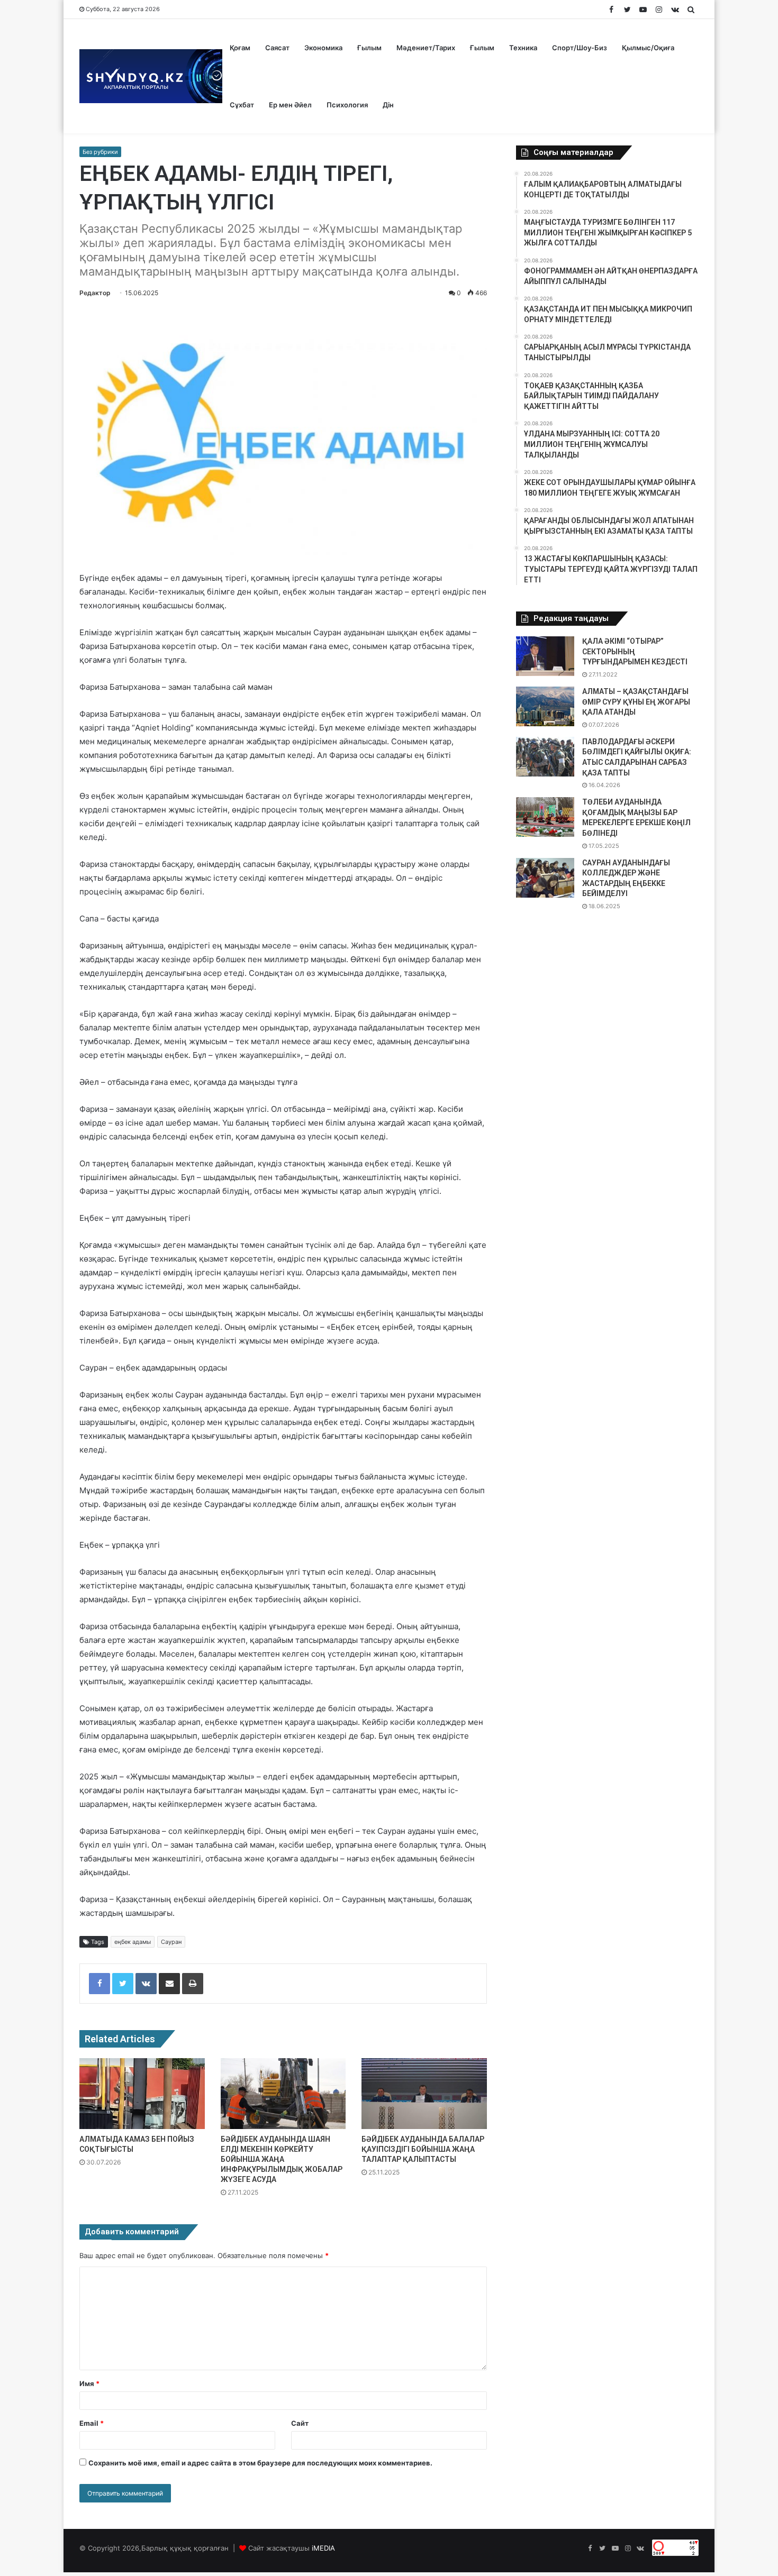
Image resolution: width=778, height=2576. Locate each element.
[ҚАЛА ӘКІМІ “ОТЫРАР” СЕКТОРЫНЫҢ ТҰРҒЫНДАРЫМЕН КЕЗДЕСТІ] (545, 656)
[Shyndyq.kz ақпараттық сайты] (151, 76)
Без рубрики (100, 152)
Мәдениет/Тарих (426, 48)
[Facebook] (99, 1984)
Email (92, 2423)
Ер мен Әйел (290, 105)
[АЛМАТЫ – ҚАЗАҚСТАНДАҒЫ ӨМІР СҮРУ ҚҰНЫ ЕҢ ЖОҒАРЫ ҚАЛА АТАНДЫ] (545, 706)
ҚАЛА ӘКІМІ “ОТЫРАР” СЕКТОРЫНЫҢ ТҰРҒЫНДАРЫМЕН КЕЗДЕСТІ (635, 651)
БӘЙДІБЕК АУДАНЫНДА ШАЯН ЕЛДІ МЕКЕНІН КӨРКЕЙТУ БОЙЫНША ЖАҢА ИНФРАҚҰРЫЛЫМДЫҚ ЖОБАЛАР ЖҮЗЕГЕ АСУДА (282, 2159)
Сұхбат (242, 105)
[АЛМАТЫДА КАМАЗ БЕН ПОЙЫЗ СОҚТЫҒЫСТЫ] (142, 2093)
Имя (89, 2383)
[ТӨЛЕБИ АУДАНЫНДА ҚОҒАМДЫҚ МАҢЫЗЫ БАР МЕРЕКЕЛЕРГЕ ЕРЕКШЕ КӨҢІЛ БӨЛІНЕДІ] (545, 817)
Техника (523, 48)
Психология (347, 105)
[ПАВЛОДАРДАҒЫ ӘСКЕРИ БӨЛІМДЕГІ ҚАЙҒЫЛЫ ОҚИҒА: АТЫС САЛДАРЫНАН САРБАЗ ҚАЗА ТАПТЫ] (545, 757)
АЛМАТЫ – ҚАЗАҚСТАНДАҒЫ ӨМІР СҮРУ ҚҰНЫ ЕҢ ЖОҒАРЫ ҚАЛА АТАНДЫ (636, 702)
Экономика (323, 48)
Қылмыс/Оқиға (648, 48)
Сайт (300, 2423)
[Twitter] (123, 1984)
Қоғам (240, 48)
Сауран (171, 1942)
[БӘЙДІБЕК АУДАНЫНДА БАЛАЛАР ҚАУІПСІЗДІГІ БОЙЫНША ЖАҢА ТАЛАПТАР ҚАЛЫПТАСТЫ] (424, 2093)
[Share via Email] (169, 1984)
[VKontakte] (146, 1984)
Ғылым (369, 48)
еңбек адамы (133, 1942)
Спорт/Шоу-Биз (580, 48)
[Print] (193, 1984)
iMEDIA (323, 2548)
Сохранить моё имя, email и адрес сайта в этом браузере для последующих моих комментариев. (260, 2463)
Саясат (277, 48)
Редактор (95, 293)
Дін (388, 105)
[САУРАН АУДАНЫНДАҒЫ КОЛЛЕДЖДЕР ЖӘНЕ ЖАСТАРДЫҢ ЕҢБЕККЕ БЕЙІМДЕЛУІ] (545, 878)
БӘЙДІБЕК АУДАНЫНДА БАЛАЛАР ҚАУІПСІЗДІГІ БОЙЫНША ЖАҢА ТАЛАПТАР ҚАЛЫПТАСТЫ (423, 2149)
